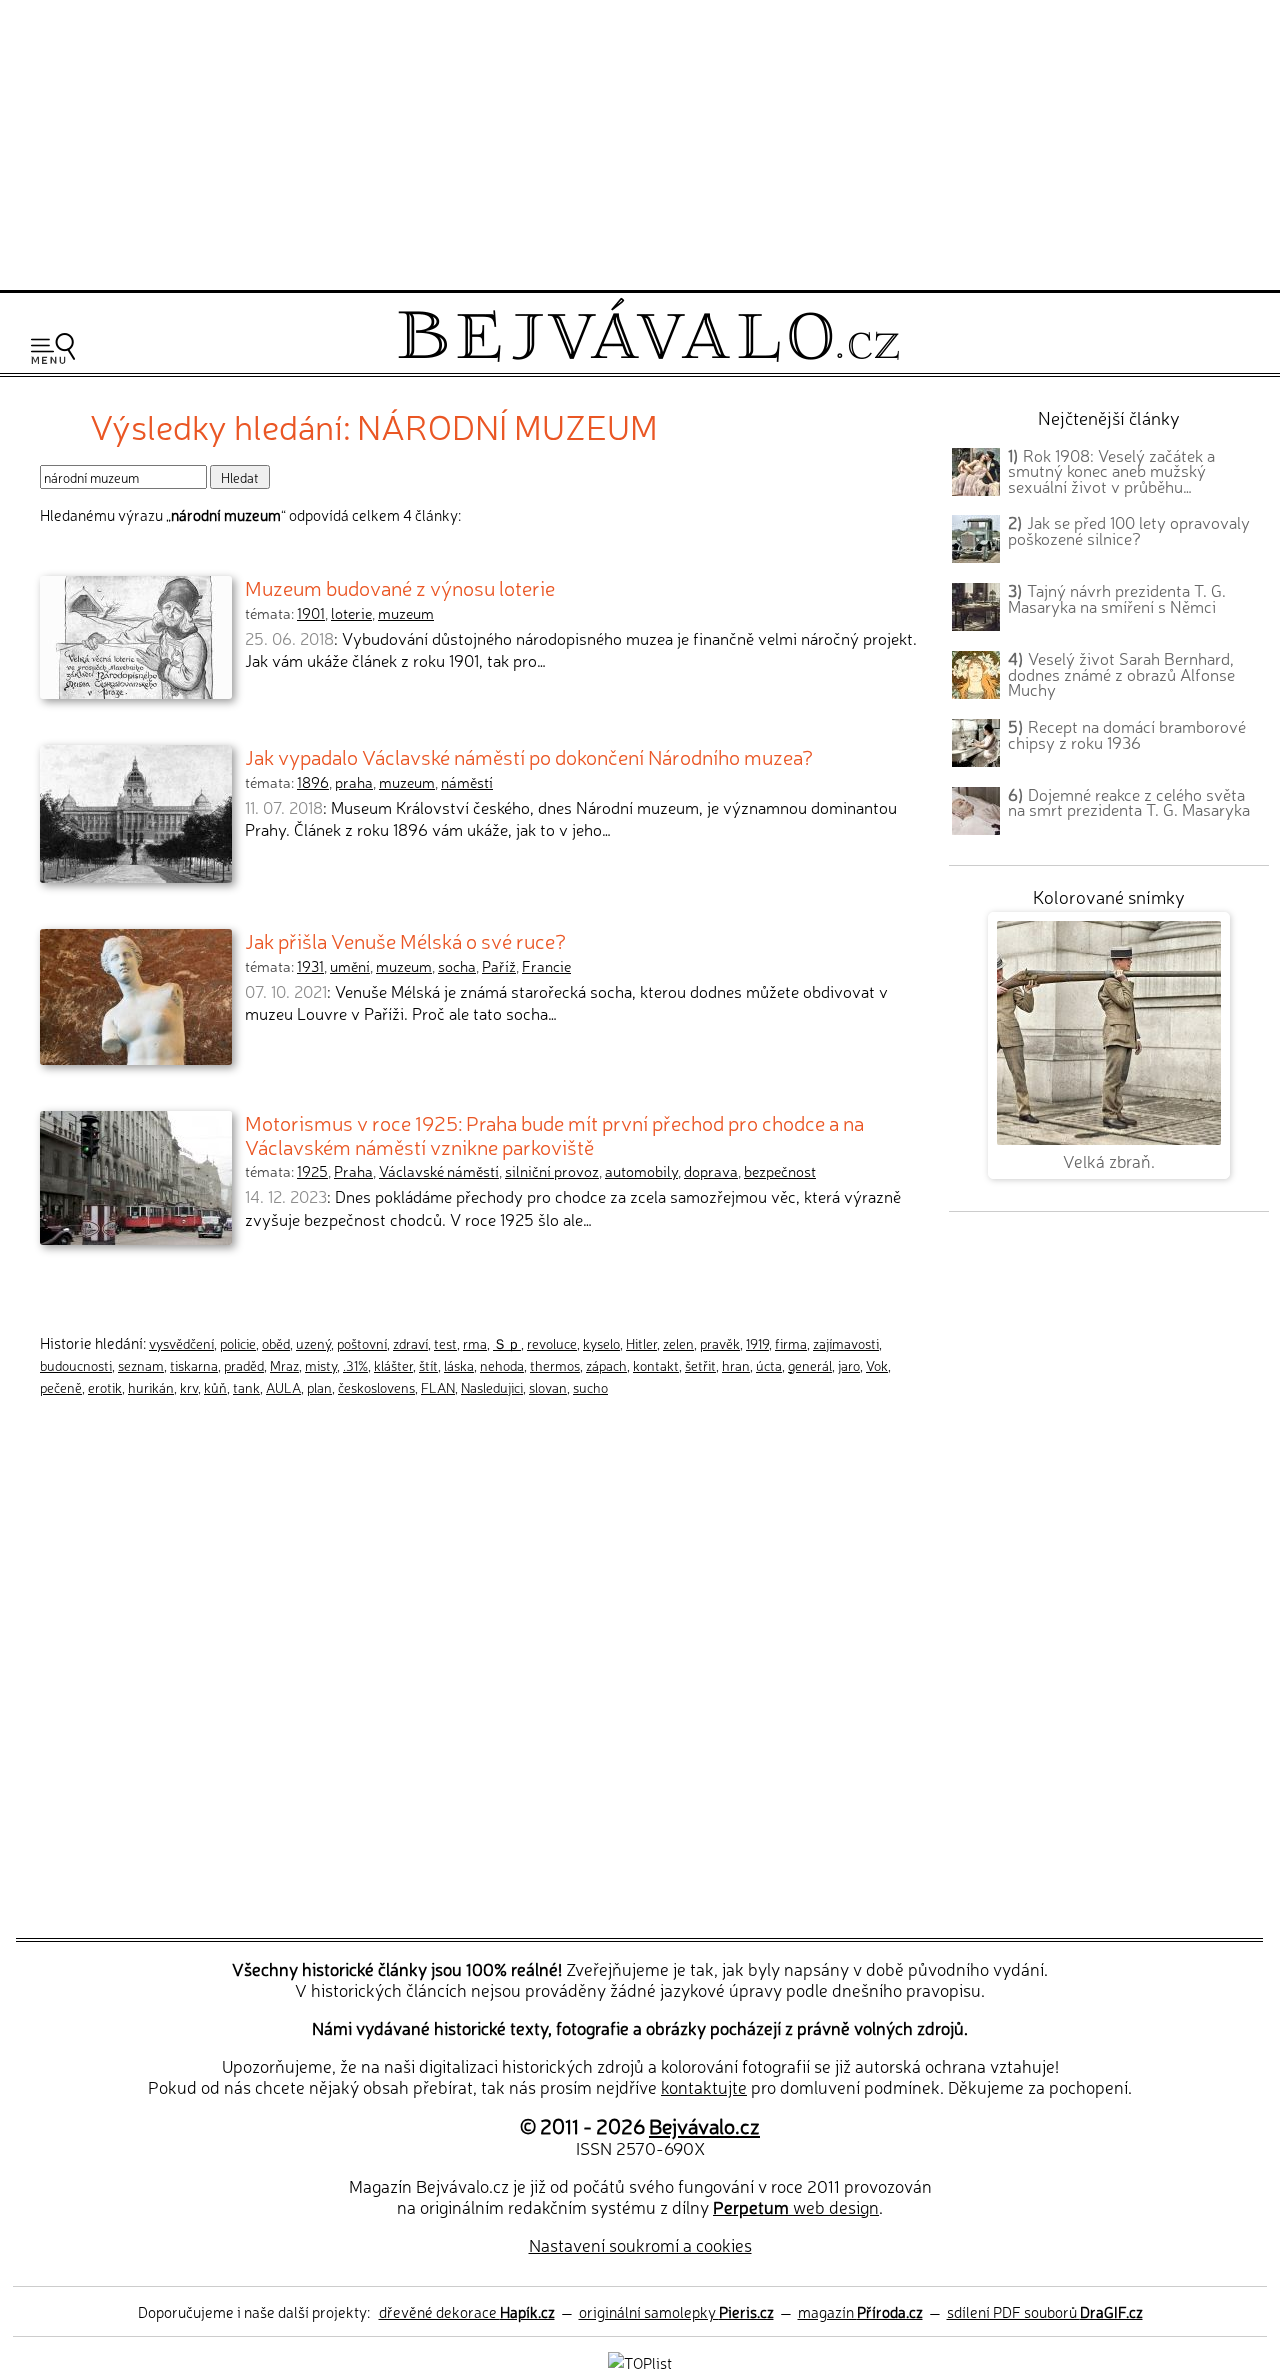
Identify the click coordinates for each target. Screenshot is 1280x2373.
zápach (606, 1365)
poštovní (362, 1343)
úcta (769, 1365)
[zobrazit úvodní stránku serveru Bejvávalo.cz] (648, 356)
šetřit (700, 1365)
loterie (351, 613)
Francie (546, 966)
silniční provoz (552, 1171)
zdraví (410, 1343)
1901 (311, 613)
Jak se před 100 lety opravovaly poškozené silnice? (1129, 530)
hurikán (151, 1387)
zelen (678, 1343)
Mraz (284, 1365)
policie (238, 1343)
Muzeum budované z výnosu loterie (400, 587)
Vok (877, 1365)
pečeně (61, 1387)
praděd (244, 1365)
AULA (283, 1387)
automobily (641, 1171)
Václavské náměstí (439, 1171)
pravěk (720, 1343)
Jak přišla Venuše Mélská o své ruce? (405, 940)
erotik (105, 1387)
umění (350, 966)
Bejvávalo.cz (704, 2125)
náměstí (467, 782)
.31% (355, 1365)
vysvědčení (181, 1343)
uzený (313, 1343)
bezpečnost (780, 1171)
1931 (310, 966)
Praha (353, 1171)
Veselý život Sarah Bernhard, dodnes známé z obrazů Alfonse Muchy (1121, 674)
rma (475, 1343)
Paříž (499, 966)
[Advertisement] (640, 142)
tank (246, 1387)
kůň (215, 1387)
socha (457, 966)
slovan (548, 1387)
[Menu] (53, 348)
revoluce (552, 1343)
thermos (555, 1365)
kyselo (601, 1343)
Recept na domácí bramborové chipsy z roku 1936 (1127, 734)
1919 (757, 1343)
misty (321, 1365)
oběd (276, 1343)
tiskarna (194, 1365)
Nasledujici (492, 1387)
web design (796, 2206)
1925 (312, 1171)
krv (189, 1387)
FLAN (438, 1387)
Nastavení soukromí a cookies (640, 2244)
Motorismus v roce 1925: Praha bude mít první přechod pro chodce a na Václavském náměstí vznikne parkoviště (554, 1134)
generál (810, 1365)
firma (791, 1343)
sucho (590, 1387)
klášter (393, 1365)
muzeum (406, 613)
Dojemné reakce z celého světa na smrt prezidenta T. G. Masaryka (1129, 802)
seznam (141, 1365)
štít (428, 1365)
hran (736, 1365)
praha (354, 782)
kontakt (656, 1365)
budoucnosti (76, 1365)
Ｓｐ (507, 1343)
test (445, 1343)
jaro (849, 1365)
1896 (313, 782)
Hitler (641, 1343)
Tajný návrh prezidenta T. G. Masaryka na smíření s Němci (1117, 598)
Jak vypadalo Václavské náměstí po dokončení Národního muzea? (529, 756)
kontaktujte (704, 2086)
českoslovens (376, 1387)
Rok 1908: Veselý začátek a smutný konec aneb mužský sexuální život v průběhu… (1111, 471)
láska (459, 1365)
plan (319, 1387)
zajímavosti (846, 1343)
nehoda (502, 1365)
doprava (711, 1171)
